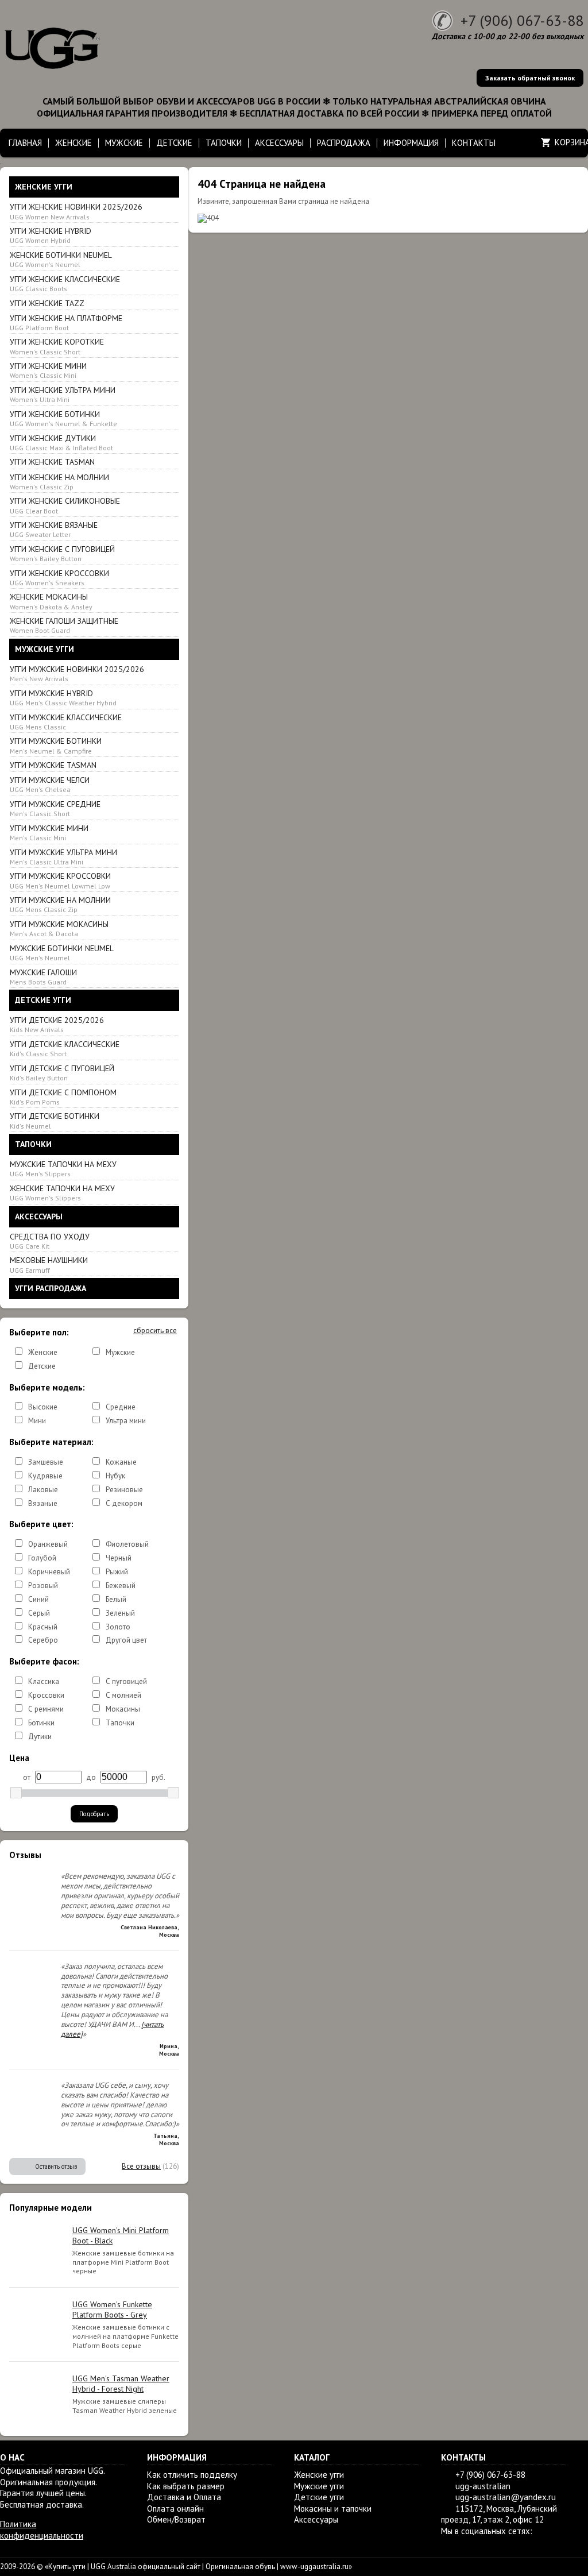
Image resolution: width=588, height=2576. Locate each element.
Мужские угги (319, 2486)
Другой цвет (126, 1640)
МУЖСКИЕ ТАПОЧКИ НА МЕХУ (63, 1169)
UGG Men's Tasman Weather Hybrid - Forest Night (121, 2384)
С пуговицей (126, 1681)
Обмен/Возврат (176, 2519)
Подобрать (94, 1814)
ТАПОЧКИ (224, 143)
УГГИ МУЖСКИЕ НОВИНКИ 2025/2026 (77, 673)
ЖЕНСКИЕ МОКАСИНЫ (51, 601)
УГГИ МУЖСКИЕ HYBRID (63, 698)
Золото (118, 1627)
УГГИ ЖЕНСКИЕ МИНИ (48, 370)
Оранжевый (48, 1544)
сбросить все (155, 1331)
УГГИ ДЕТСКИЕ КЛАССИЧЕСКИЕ (65, 1048)
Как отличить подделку (192, 2475)
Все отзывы (141, 2166)
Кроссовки (46, 1695)
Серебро (43, 1640)
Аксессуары (316, 2519)
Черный (119, 1558)
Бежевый (121, 1586)
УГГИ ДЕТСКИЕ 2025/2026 (57, 1024)
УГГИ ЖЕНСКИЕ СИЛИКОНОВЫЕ (65, 505)
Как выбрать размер (186, 2486)
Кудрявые (45, 1476)
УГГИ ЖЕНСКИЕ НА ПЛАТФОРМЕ (66, 323)
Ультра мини (126, 1421)
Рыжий (117, 1572)
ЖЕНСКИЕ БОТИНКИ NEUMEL (61, 259)
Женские (43, 1352)
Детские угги (319, 2497)
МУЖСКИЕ (124, 143)
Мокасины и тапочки (333, 2509)
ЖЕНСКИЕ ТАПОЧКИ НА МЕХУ (62, 1193)
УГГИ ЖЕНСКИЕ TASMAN (52, 462)
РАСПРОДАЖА (344, 143)
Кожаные (121, 1462)
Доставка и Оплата (184, 2497)
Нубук (115, 1476)
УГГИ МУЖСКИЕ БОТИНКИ (56, 745)
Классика (44, 1681)
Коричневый (49, 1572)
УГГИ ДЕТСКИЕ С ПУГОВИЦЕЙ (62, 1073)
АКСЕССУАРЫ (279, 143)
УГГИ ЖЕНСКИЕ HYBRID (51, 235)
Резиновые (124, 1490)
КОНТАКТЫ (474, 143)
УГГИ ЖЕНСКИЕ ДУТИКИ (61, 443)
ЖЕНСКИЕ (73, 143)
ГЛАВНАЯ (25, 143)
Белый (116, 1599)
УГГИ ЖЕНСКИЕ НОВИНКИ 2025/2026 (76, 211)
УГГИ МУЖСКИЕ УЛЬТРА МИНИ (63, 857)
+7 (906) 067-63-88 (522, 20)
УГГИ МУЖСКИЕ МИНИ (49, 833)
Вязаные (43, 1503)
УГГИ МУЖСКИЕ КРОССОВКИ (60, 880)
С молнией (123, 1695)
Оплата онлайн (175, 2509)
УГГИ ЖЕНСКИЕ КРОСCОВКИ (59, 578)
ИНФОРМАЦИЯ (411, 143)
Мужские (120, 1352)
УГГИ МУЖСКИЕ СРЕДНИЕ (55, 808)
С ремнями (46, 1709)
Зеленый (120, 1613)
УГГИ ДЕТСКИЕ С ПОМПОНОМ (63, 1097)
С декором (124, 1503)
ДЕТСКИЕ (174, 143)
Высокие (43, 1407)
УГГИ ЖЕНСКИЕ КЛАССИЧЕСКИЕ (65, 283)
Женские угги (319, 2475)
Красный (43, 1627)
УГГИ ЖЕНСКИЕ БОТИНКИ (63, 418)
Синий (38, 1599)
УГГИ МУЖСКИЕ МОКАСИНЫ (59, 928)
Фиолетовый (127, 1544)
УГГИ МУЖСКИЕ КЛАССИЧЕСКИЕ (66, 722)
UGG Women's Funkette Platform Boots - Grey (112, 2309)
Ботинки (41, 1723)
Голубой (42, 1558)
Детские (42, 1366)
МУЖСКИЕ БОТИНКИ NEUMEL (62, 953)
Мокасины (123, 1709)
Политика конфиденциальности (42, 2530)
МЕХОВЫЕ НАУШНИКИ (49, 1264)
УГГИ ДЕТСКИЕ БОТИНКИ (55, 1120)
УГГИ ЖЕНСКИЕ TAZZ (47, 303)
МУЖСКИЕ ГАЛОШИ (43, 977)
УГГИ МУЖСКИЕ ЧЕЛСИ (50, 784)
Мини (37, 1421)
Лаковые (43, 1490)
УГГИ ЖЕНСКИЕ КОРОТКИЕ (57, 346)
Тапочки (120, 1723)
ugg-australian (483, 2486)
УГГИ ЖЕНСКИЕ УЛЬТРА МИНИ (63, 394)
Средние (121, 1407)
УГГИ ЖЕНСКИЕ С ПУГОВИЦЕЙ (62, 553)
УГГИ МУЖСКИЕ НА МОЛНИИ (60, 904)
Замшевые (46, 1462)
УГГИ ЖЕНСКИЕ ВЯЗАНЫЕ (54, 529)
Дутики (40, 1737)
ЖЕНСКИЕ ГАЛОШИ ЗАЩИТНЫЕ (64, 625)
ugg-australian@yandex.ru (506, 2497)
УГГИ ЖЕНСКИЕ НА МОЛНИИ (59, 482)
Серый (39, 1613)
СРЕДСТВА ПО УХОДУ (50, 1241)
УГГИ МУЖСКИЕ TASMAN (53, 765)
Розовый (43, 1586)
